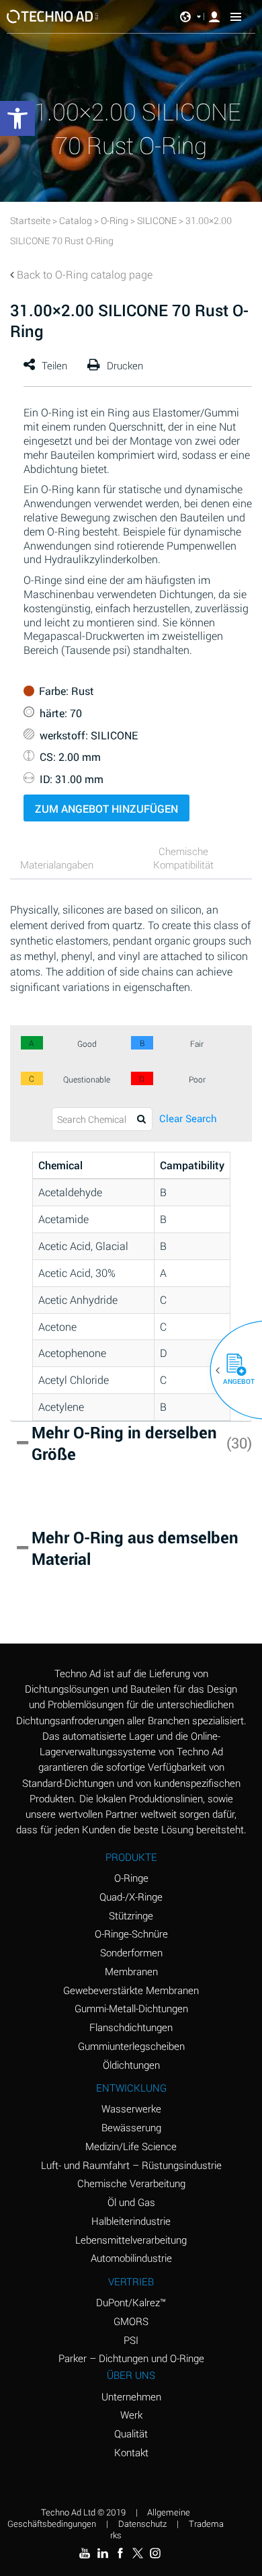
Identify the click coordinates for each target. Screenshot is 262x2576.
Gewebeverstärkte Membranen (131, 1990)
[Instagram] (155, 2553)
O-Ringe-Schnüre (131, 1934)
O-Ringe (131, 1878)
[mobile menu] (236, 17)
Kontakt (131, 2452)
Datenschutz (142, 2524)
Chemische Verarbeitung (131, 2183)
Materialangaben (57, 864)
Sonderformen (131, 1952)
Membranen (131, 1971)
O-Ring (115, 220)
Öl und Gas (131, 2202)
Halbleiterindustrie (131, 2221)
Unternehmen (131, 2396)
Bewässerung (131, 2127)
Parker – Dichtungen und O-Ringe (131, 2358)
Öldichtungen (131, 2065)
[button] (231, 1370)
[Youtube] (85, 2553)
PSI (131, 2340)
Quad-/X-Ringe (131, 1897)
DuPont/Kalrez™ (131, 2302)
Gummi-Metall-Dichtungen (131, 2008)
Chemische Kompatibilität (183, 858)
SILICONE (157, 220)
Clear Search (188, 1118)
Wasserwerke (131, 2108)
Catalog (76, 220)
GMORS (131, 2321)
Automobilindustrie (131, 2258)
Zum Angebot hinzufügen (106, 808)
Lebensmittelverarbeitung (131, 2240)
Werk (131, 2415)
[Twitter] (138, 2553)
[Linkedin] (102, 2553)
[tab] (67, 866)
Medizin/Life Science (131, 2146)
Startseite (30, 220)
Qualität (131, 2433)
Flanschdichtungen (131, 2027)
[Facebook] (120, 2553)
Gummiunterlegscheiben (131, 2046)
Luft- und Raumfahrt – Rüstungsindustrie (131, 2165)
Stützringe (131, 1915)
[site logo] (53, 16)
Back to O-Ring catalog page (85, 274)
